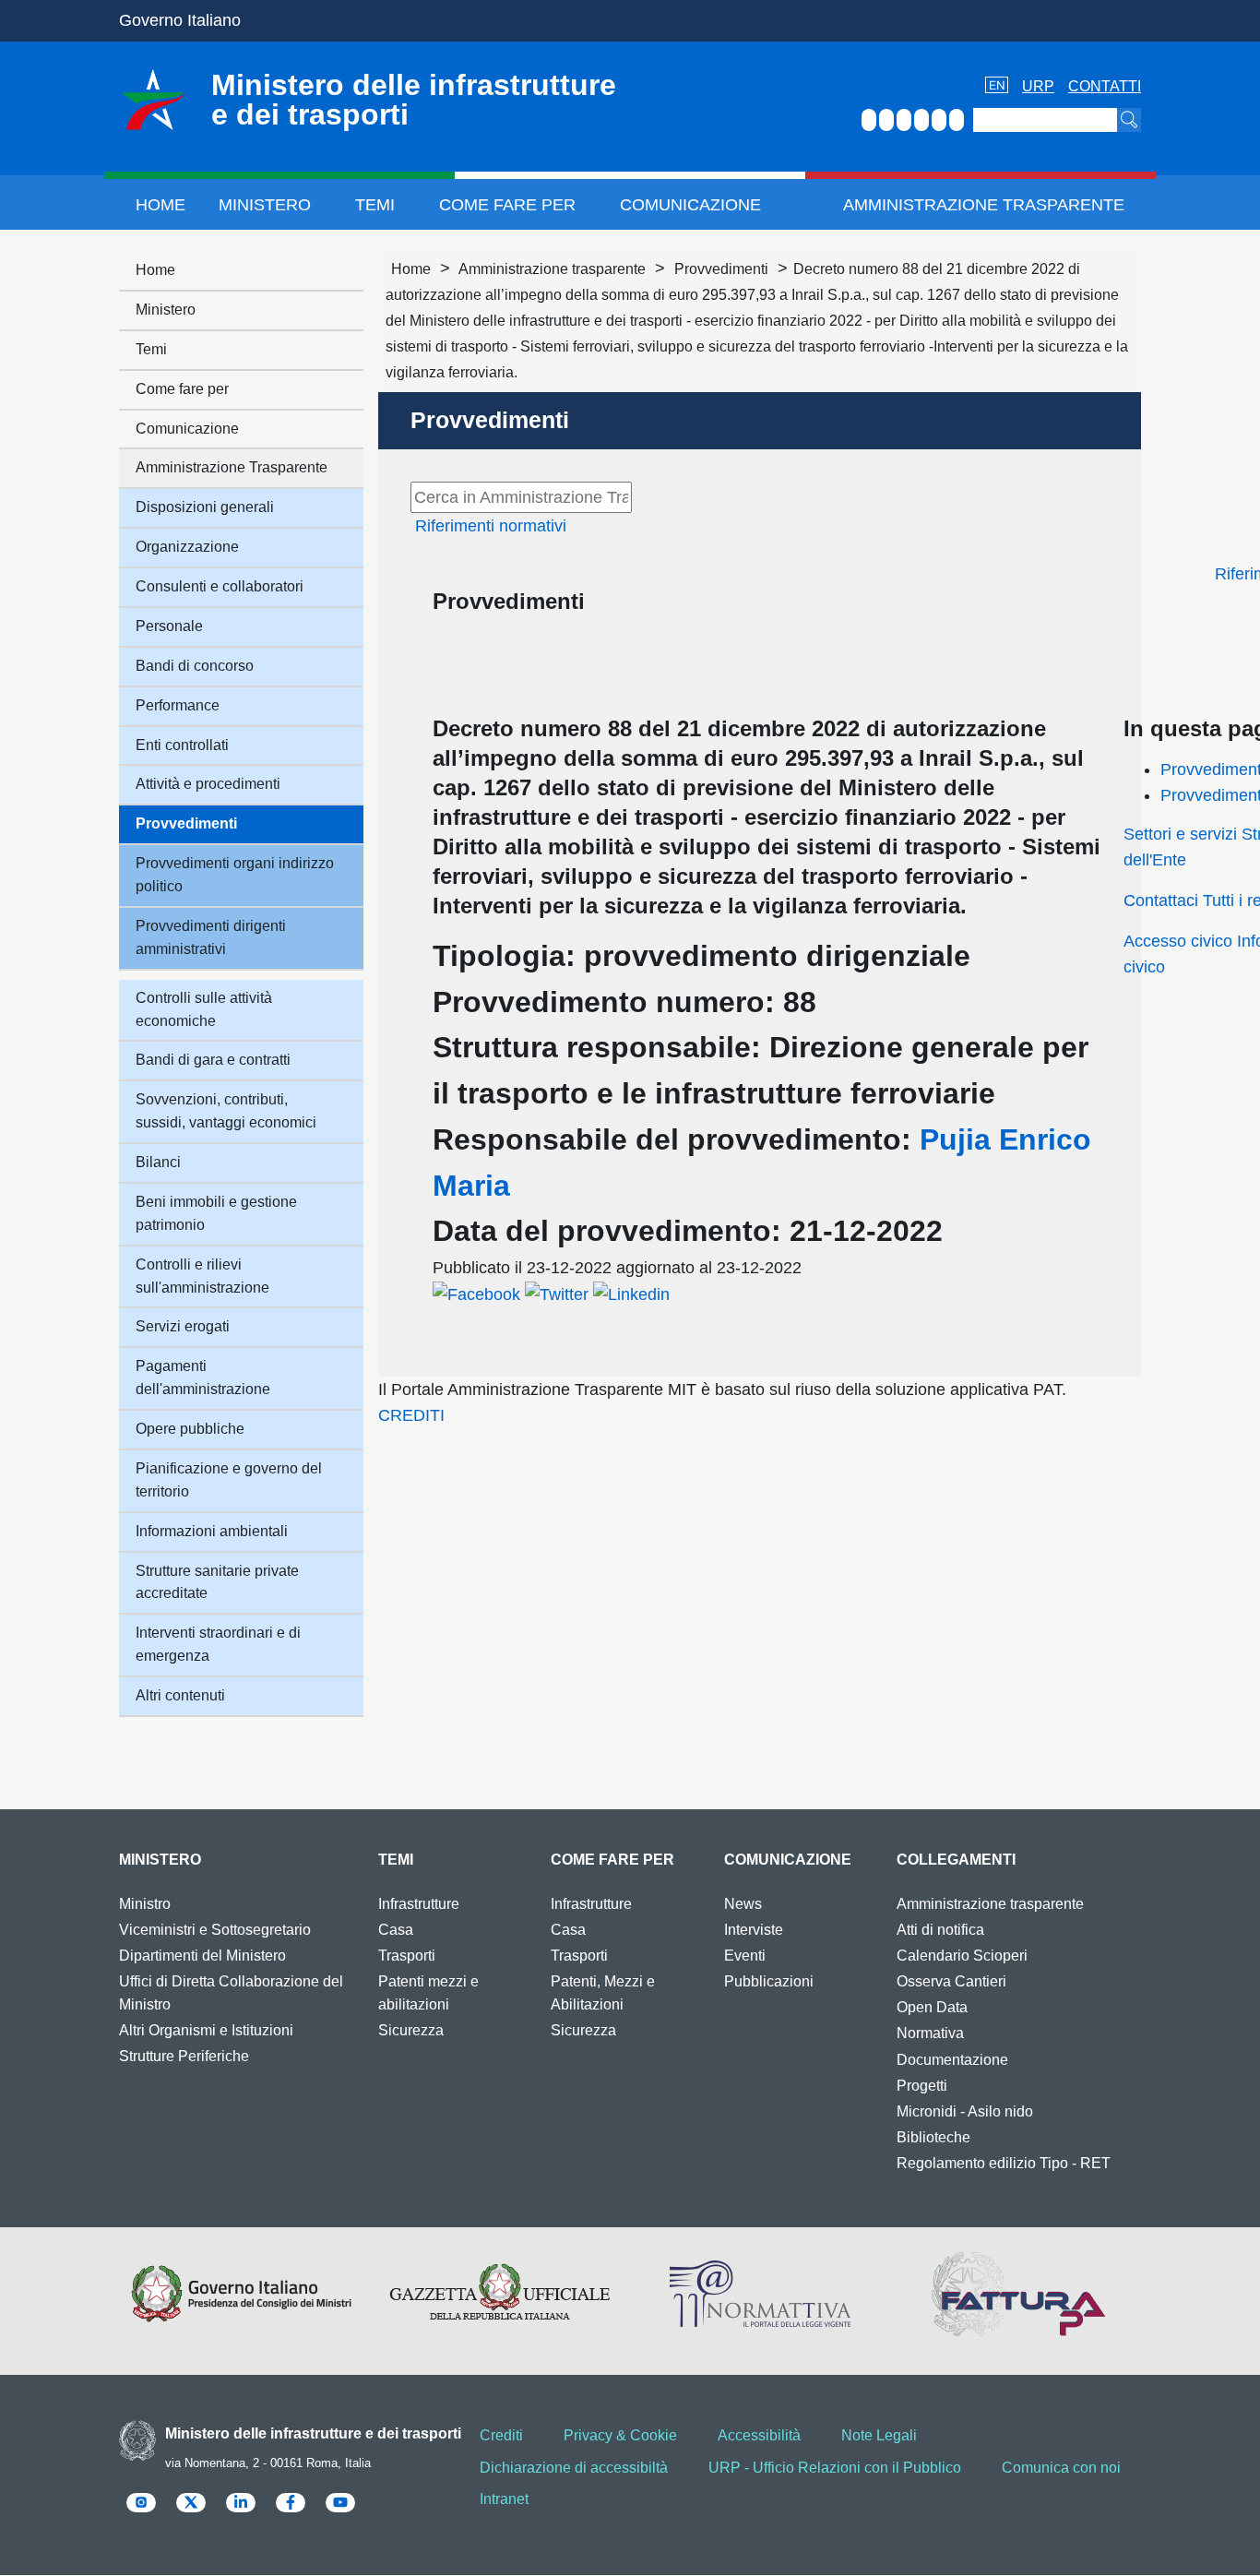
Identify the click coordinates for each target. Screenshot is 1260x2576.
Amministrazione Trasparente (984, 205)
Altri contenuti (180, 1695)
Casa (396, 1930)
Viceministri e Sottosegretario (215, 1930)
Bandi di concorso (195, 666)
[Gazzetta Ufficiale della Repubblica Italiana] (500, 2294)
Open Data (932, 2007)
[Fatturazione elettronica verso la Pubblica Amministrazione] (1019, 2294)
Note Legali (879, 2435)
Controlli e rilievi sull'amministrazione (202, 1276)
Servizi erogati (183, 1326)
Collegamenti (956, 1860)
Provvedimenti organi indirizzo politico (235, 875)
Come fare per (507, 205)
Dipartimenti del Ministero (202, 1956)
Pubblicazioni (769, 1981)
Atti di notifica (940, 1930)
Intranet (504, 2499)
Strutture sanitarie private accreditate (217, 1582)
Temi (375, 205)
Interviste (754, 1930)
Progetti (922, 2086)
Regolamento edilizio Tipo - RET (1004, 2163)
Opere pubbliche (190, 1429)
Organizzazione (187, 547)
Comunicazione (690, 205)
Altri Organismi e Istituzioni (206, 2030)
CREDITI (411, 1415)
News (743, 1904)
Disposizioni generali (205, 507)
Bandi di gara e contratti (213, 1060)
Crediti (501, 2435)
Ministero (265, 205)
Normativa (930, 2033)
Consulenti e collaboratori (220, 586)
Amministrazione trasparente (552, 269)
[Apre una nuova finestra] (476, 1294)
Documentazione (952, 2060)
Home (160, 205)
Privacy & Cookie (620, 2435)
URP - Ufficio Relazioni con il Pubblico (835, 2468)
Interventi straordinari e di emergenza (218, 1644)
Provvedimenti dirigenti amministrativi (211, 937)
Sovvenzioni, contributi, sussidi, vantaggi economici (226, 1111)
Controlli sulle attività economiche (204, 1009)
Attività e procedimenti (208, 784)
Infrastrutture (419, 1904)
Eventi (745, 1956)
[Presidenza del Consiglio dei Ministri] (241, 2294)
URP (1038, 86)
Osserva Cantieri (951, 1981)
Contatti (1105, 86)
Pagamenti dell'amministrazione (203, 1377)
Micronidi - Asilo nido (965, 2111)
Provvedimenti (721, 269)
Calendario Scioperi (962, 1956)
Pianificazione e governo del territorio (229, 1480)
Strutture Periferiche (184, 2056)
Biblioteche (933, 2137)
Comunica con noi (1061, 2468)
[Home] (153, 100)
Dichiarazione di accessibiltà (574, 2468)
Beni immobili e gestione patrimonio (216, 1213)
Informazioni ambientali (212, 1531)
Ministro (145, 1904)
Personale (169, 626)
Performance (178, 705)
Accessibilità (759, 2435)
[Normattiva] (760, 2294)
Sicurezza (411, 2030)
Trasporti (407, 1956)
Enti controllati (182, 745)
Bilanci (158, 1162)
